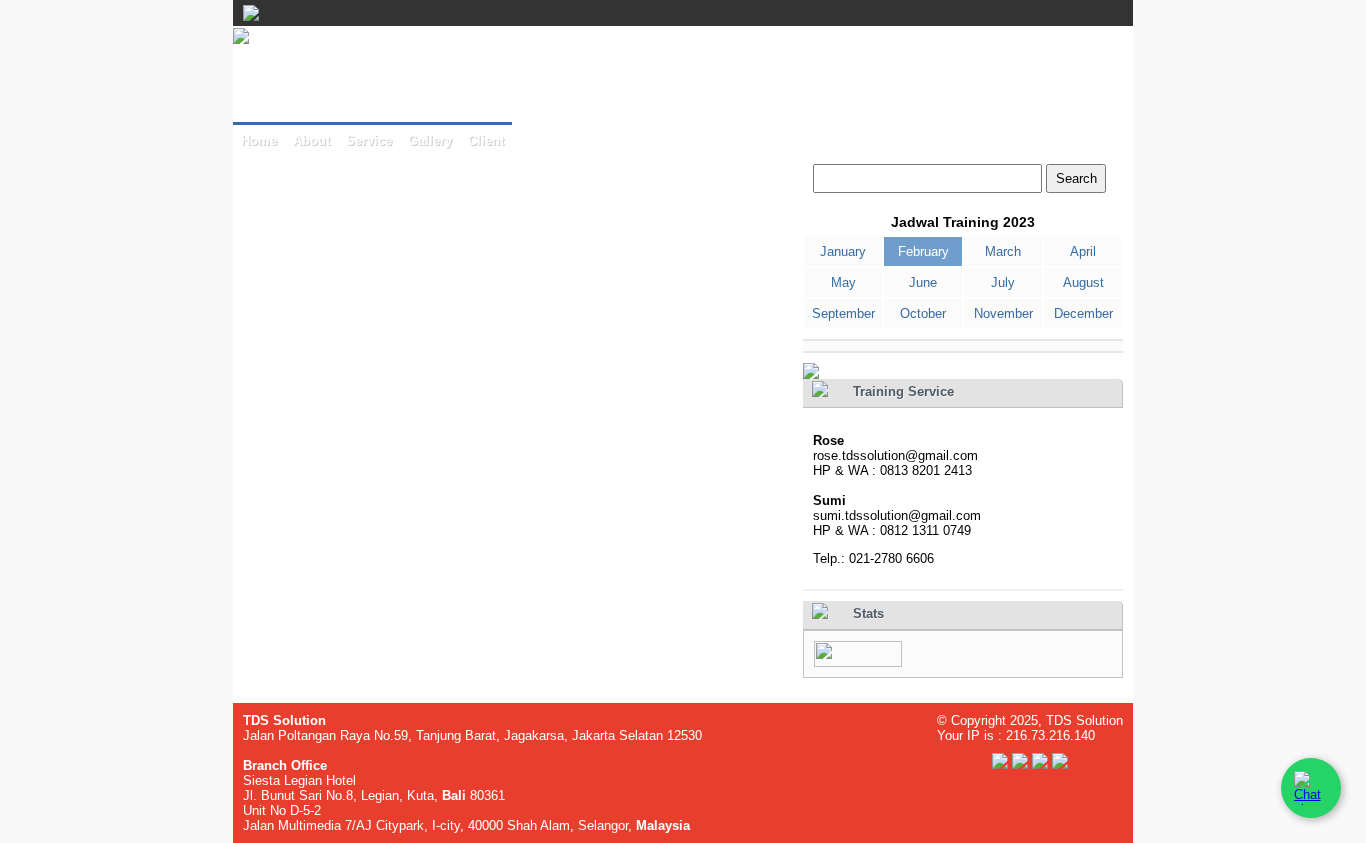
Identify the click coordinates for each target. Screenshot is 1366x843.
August (1083, 282)
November (1003, 313)
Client (486, 140)
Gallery (430, 140)
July (1003, 282)
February (923, 251)
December (1083, 313)
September (843, 313)
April (1083, 251)
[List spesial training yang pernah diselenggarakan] (811, 374)
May (843, 282)
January (843, 251)
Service (369, 140)
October (923, 313)
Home (259, 140)
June (923, 282)
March (1003, 251)
